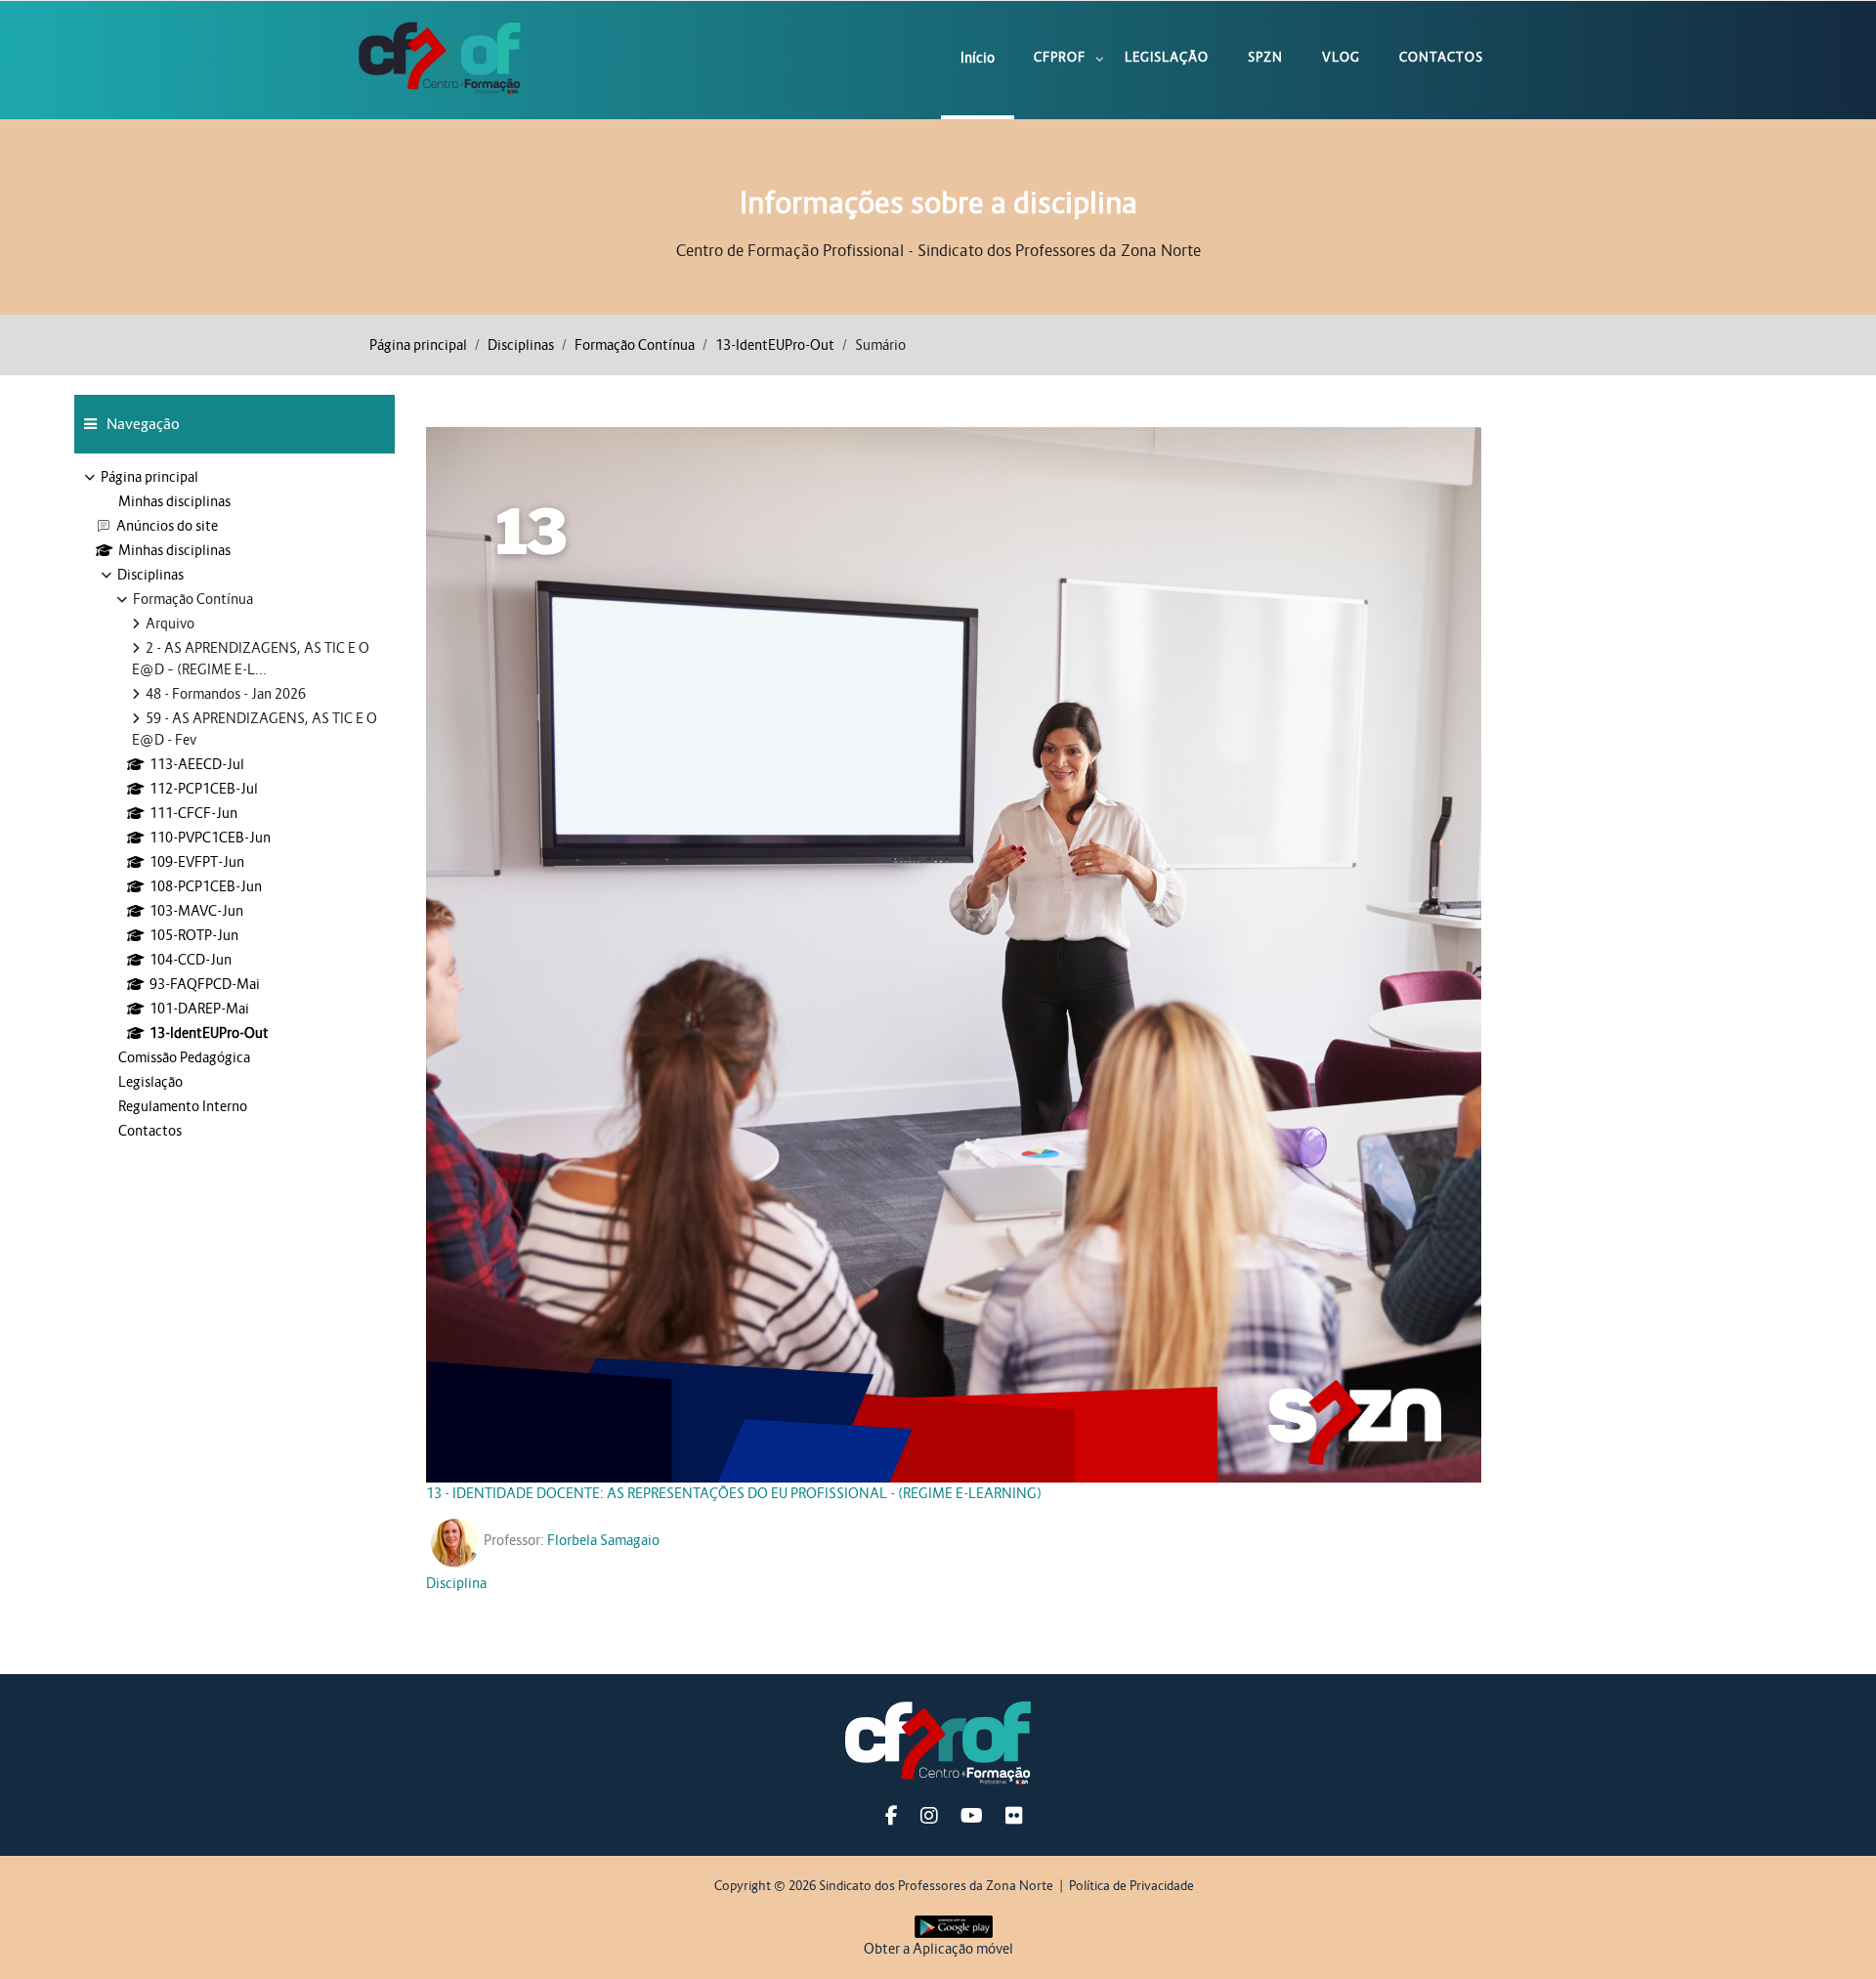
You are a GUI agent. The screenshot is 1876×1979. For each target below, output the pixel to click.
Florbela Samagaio (603, 1540)
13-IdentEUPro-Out (775, 345)
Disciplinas (521, 345)
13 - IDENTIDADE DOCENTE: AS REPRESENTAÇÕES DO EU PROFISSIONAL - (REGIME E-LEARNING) (734, 1493)
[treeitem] (234, 804)
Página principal (418, 345)
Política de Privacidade (1131, 1886)
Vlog (1341, 57)
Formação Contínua (635, 345)
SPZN (1265, 57)
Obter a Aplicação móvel (938, 1949)
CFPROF (1060, 57)
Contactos (1441, 57)
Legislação (1167, 57)
